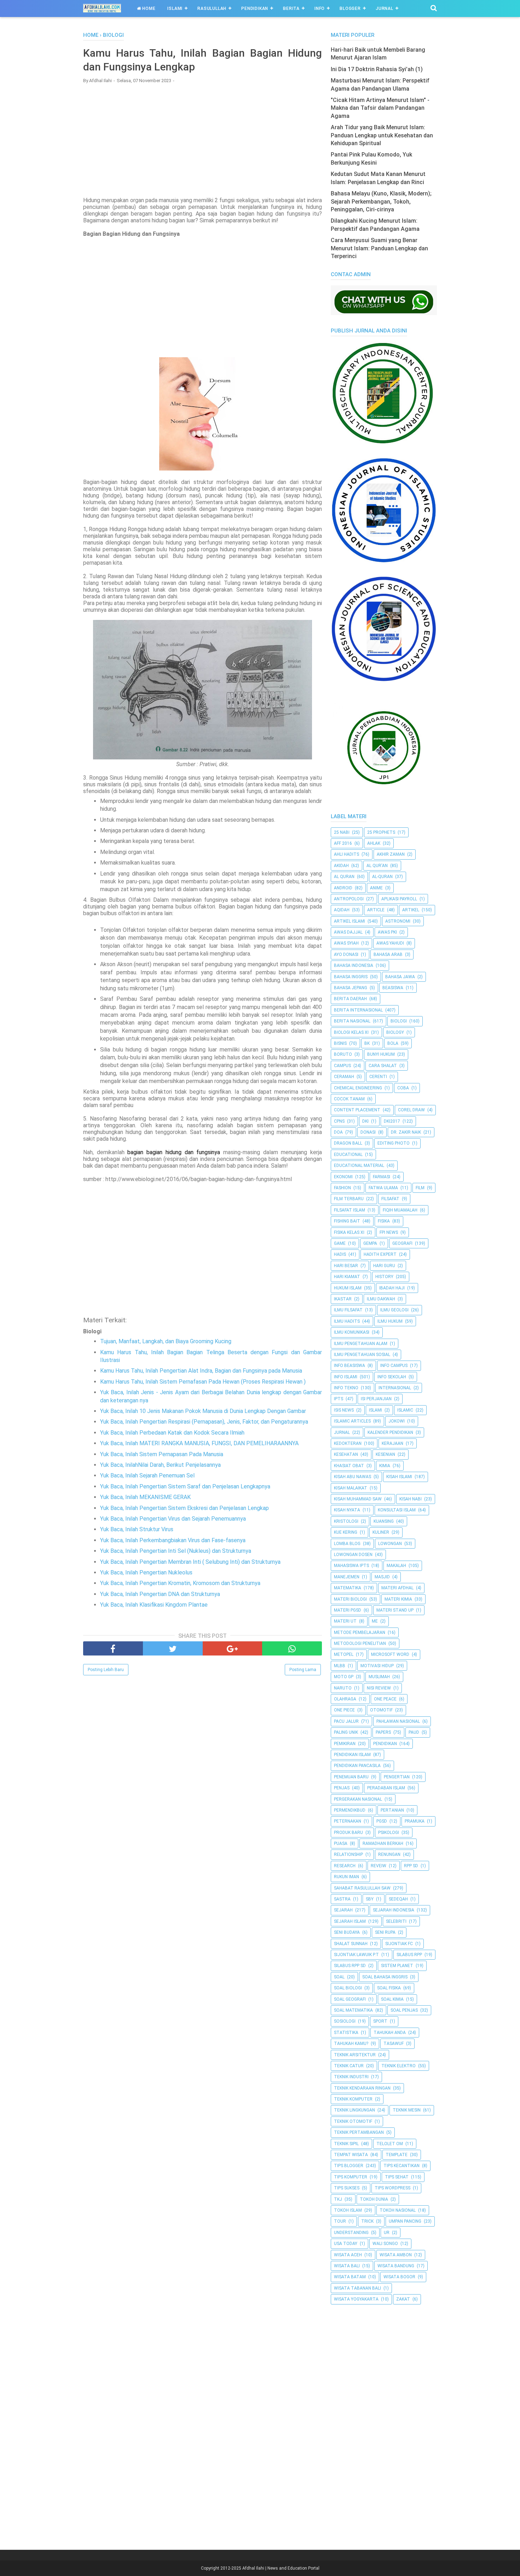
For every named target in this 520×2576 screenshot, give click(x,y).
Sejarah (343, 1910)
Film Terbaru (349, 1199)
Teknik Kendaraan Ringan (362, 2088)
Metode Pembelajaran (360, 1632)
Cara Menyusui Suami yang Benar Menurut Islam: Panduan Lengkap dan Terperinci (379, 248)
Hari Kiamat (347, 1277)
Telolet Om (390, 2144)
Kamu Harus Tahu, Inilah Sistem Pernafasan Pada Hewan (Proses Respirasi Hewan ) (203, 1382)
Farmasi (382, 1177)
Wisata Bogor (399, 2277)
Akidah (341, 866)
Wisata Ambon (396, 2255)
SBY (370, 1899)
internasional (395, 1388)
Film (420, 1188)
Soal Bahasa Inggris (385, 1977)
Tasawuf (394, 2044)
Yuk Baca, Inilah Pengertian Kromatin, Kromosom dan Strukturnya (180, 1583)
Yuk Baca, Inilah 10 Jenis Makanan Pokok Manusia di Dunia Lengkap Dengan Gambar (203, 1411)
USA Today (346, 2244)
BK (367, 1043)
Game (340, 1243)
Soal (339, 1977)
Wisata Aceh (348, 2255)
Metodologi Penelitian (360, 1643)
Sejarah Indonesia (394, 1910)
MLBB (340, 1666)
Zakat (403, 2299)
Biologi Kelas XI (351, 1032)
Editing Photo (394, 1143)
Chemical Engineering (358, 1088)
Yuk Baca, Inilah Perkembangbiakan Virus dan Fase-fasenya (173, 1540)
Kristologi (346, 1521)
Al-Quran (382, 877)
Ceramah (344, 1077)
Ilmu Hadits (347, 1321)
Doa (338, 1132)
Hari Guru (384, 1266)
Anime (376, 888)
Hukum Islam (348, 1288)
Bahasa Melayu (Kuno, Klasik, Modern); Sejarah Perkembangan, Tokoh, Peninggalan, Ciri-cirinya (381, 201)
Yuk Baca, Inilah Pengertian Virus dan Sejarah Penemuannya (173, 1519)
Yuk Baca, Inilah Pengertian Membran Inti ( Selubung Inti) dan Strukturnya (190, 1562)
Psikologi (389, 1833)
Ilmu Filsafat (348, 1310)
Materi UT (345, 1621)
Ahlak (374, 843)
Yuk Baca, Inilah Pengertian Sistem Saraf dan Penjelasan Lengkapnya (185, 1486)
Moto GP (344, 1677)
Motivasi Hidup (377, 1666)
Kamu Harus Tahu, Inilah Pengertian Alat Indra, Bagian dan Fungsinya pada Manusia (201, 1371)
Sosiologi (345, 2021)
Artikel (411, 910)
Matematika (348, 1588)
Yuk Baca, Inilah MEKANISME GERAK (145, 1497)
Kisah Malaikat (351, 1488)
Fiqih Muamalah (400, 1210)
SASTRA (342, 1899)
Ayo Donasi (346, 954)
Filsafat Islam (349, 1210)
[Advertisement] (203, 140)
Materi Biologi (350, 1599)
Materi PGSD (348, 1610)
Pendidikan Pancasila (357, 1766)
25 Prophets (381, 832)
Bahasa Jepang (351, 988)
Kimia (385, 1466)
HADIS (340, 1254)
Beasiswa (393, 988)
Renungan (389, 1854)
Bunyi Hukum (381, 1054)
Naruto (343, 1688)
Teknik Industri (351, 2077)
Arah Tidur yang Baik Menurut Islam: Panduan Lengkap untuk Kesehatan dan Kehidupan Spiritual (382, 135)
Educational (348, 1155)
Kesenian (385, 1454)
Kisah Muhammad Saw (358, 1499)
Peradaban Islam (386, 1788)
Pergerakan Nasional (358, 1799)
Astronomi (398, 921)
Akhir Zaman (391, 854)
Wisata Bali (347, 2266)
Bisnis (340, 1043)
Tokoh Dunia (374, 2199)
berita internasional (358, 1010)
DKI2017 (392, 1121)
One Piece (344, 1710)
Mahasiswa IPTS (351, 1566)
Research (345, 1866)
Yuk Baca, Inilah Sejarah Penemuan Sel (147, 1475)
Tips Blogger (349, 2166)
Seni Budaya (347, 1932)
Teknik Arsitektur (355, 2055)
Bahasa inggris (351, 977)
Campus (342, 1066)
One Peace (385, 1699)
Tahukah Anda (390, 2033)
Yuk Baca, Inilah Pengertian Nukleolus (146, 1572)
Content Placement (357, 1110)
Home (148, 8)
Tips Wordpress (392, 2188)
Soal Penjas (404, 2010)
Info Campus (394, 1366)
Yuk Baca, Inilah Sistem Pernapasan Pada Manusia (162, 1454)
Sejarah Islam (350, 1921)
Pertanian (392, 1810)
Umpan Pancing (405, 2221)
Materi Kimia (398, 1599)
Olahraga (345, 1699)
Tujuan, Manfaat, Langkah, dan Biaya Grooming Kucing (166, 1341)
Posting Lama (303, 1670)
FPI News (389, 1232)
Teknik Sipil (346, 2144)
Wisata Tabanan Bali (357, 2288)
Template (397, 2155)
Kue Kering (346, 1532)
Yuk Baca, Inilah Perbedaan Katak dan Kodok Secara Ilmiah (172, 1433)
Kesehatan (346, 1454)
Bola (393, 1043)
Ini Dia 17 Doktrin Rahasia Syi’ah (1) (377, 69)
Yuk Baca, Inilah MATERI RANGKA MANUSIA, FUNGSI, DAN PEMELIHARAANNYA (199, 1443)
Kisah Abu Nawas (353, 1477)
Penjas (342, 1788)
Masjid (382, 1577)
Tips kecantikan (401, 2166)
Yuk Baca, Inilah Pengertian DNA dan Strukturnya (160, 1594)
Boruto (343, 1054)
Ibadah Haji (392, 1288)
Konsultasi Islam (397, 1510)
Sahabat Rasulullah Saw (362, 1888)
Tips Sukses (347, 2188)
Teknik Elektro (398, 2066)
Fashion (342, 1188)
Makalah (396, 1566)
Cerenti (378, 1077)
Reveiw (379, 1866)
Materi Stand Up (395, 1610)
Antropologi (349, 899)
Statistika (346, 2033)
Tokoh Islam (348, 2210)
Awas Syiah (346, 943)
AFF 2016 (343, 843)
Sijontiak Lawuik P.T (356, 1955)
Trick (367, 2221)
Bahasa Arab (388, 954)
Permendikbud (350, 1810)
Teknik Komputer (353, 2099)
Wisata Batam (350, 2277)
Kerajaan (392, 1443)
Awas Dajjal (348, 932)
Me (375, 1621)
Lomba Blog (347, 1544)
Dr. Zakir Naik (406, 1132)
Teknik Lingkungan (354, 2110)
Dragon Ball (348, 1143)
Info (320, 8)
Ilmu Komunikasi (352, 1332)
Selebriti (396, 1921)
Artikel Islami (349, 921)
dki (365, 1121)
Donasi (368, 1132)
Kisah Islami (399, 1477)
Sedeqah (398, 1899)
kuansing (384, 1521)
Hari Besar (346, 1266)
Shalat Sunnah (351, 1944)
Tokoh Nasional (398, 2210)
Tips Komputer (351, 2177)
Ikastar (343, 1299)
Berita (291, 8)
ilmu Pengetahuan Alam (361, 1344)
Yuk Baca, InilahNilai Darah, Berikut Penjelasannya (160, 1465)
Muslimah (379, 1677)
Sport (380, 2021)
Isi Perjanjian (376, 1399)
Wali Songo (385, 2244)
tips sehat (397, 2177)
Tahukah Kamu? (351, 2044)
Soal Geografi (350, 1999)
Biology (395, 1032)
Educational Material (359, 1166)
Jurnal (385, 8)
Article (376, 910)
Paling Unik (346, 1732)
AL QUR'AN (377, 866)
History (384, 1277)
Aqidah (342, 910)
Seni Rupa (385, 1932)
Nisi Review (379, 1688)
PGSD (382, 1821)
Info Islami (346, 1377)
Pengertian (397, 1777)
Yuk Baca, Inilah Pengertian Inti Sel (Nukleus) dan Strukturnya (176, 1551)
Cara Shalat (383, 1066)
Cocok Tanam (349, 1099)
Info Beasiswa (349, 1366)
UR (387, 2233)
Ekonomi (343, 1177)
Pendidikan (255, 8)
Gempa (370, 1243)
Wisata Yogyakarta (356, 2299)
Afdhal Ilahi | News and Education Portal (281, 2568)
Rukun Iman (346, 1877)
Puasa (341, 1843)
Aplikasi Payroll (399, 899)
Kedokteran (348, 1443)
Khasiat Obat (349, 1466)
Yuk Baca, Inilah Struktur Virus (137, 1529)
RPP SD (411, 1866)
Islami (175, 8)
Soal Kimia (392, 1999)
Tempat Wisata (351, 2155)
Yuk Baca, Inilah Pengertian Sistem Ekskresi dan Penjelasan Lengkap (184, 1508)
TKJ (338, 2199)
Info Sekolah (392, 1377)
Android (343, 888)
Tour (340, 2221)
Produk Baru (348, 1833)
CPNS (339, 1121)
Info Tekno (346, 1388)
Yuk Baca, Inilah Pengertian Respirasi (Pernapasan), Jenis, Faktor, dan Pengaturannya (204, 1422)
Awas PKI (387, 932)
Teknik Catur (349, 2066)
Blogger (350, 8)
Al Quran (344, 877)
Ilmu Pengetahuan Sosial (362, 1355)
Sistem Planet (397, 1966)
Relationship (348, 1854)
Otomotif (381, 1710)
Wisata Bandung (396, 2266)
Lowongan (390, 1544)
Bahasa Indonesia (354, 965)
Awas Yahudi (390, 943)
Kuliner (381, 1532)
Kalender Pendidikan (390, 1432)
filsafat (390, 1199)
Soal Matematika (353, 2010)
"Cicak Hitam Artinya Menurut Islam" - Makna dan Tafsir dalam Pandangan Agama (380, 108)
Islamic (405, 1410)
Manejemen (347, 1577)
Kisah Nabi (411, 1499)
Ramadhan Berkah (383, 1843)
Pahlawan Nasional (398, 1721)
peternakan (348, 1821)
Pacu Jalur (346, 1721)
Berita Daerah (350, 999)
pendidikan (385, 1744)
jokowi (397, 1421)
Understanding (351, 2233)
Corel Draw (411, 1110)
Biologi (399, 1021)
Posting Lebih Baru (106, 1670)
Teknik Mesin (407, 2110)
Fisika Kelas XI (349, 1232)
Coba (403, 1088)
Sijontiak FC (399, 1944)
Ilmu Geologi (394, 1310)
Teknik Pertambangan (359, 2132)
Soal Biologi (348, 1988)
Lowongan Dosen (353, 1555)
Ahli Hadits (346, 854)
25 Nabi (342, 832)
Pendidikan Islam (352, 1755)
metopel (344, 1654)
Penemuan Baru (351, 1777)
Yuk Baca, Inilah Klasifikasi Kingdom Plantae (154, 1605)
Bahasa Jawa (400, 977)
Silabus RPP (409, 1955)
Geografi (402, 1243)
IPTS (339, 1399)
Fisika (384, 1221)
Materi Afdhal (397, 1588)
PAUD (414, 1732)
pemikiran (345, 1744)
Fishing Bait (347, 1221)
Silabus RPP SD (350, 1966)
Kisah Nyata (347, 1510)
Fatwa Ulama (383, 1188)
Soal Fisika (389, 1988)
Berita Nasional (352, 1021)
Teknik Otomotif (353, 2121)
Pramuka (415, 1821)
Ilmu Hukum (390, 1321)
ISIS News (344, 1410)
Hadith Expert (380, 1254)
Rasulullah (212, 8)
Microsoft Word (390, 1654)
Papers (383, 1732)
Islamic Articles (352, 1421)
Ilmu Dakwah (381, 1299)
